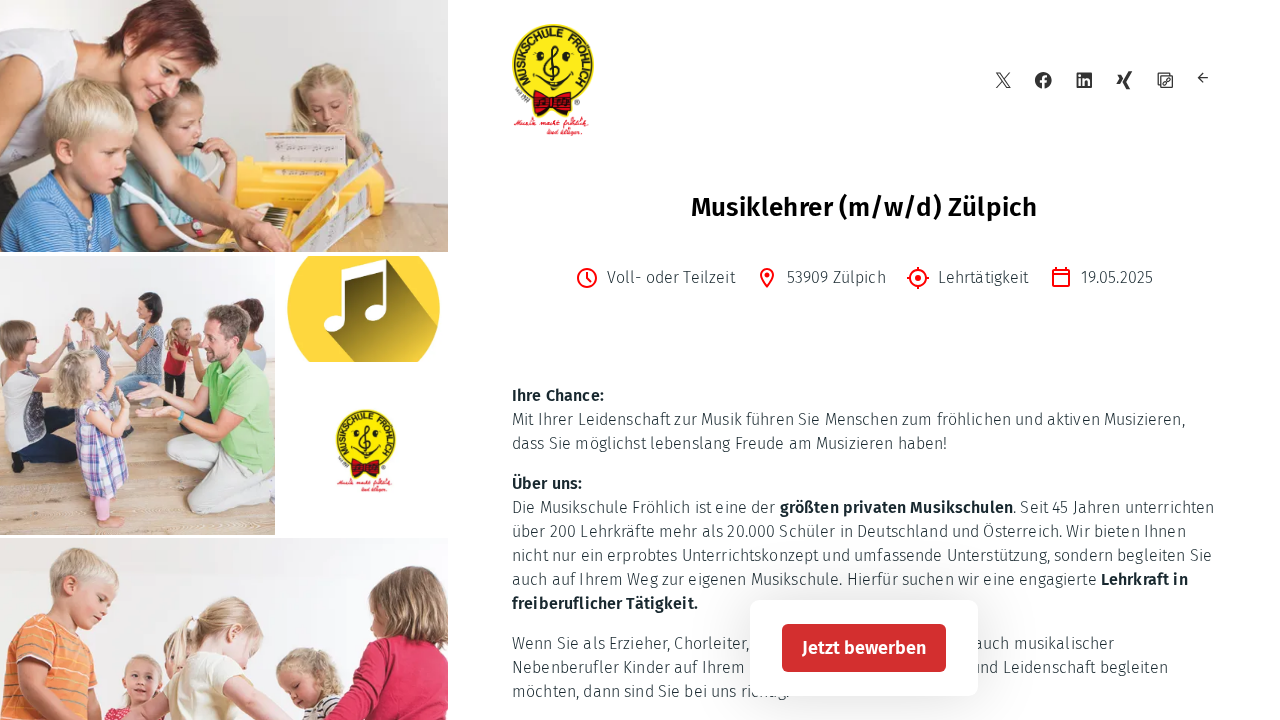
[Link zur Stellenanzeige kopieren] (1165, 80)
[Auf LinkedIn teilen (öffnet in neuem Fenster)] (1084, 80)
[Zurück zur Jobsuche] (1205, 80)
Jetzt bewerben (864, 648)
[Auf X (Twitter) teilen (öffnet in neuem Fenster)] (1003, 80)
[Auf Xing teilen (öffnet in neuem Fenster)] (1124, 80)
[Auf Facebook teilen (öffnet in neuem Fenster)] (1043, 80)
